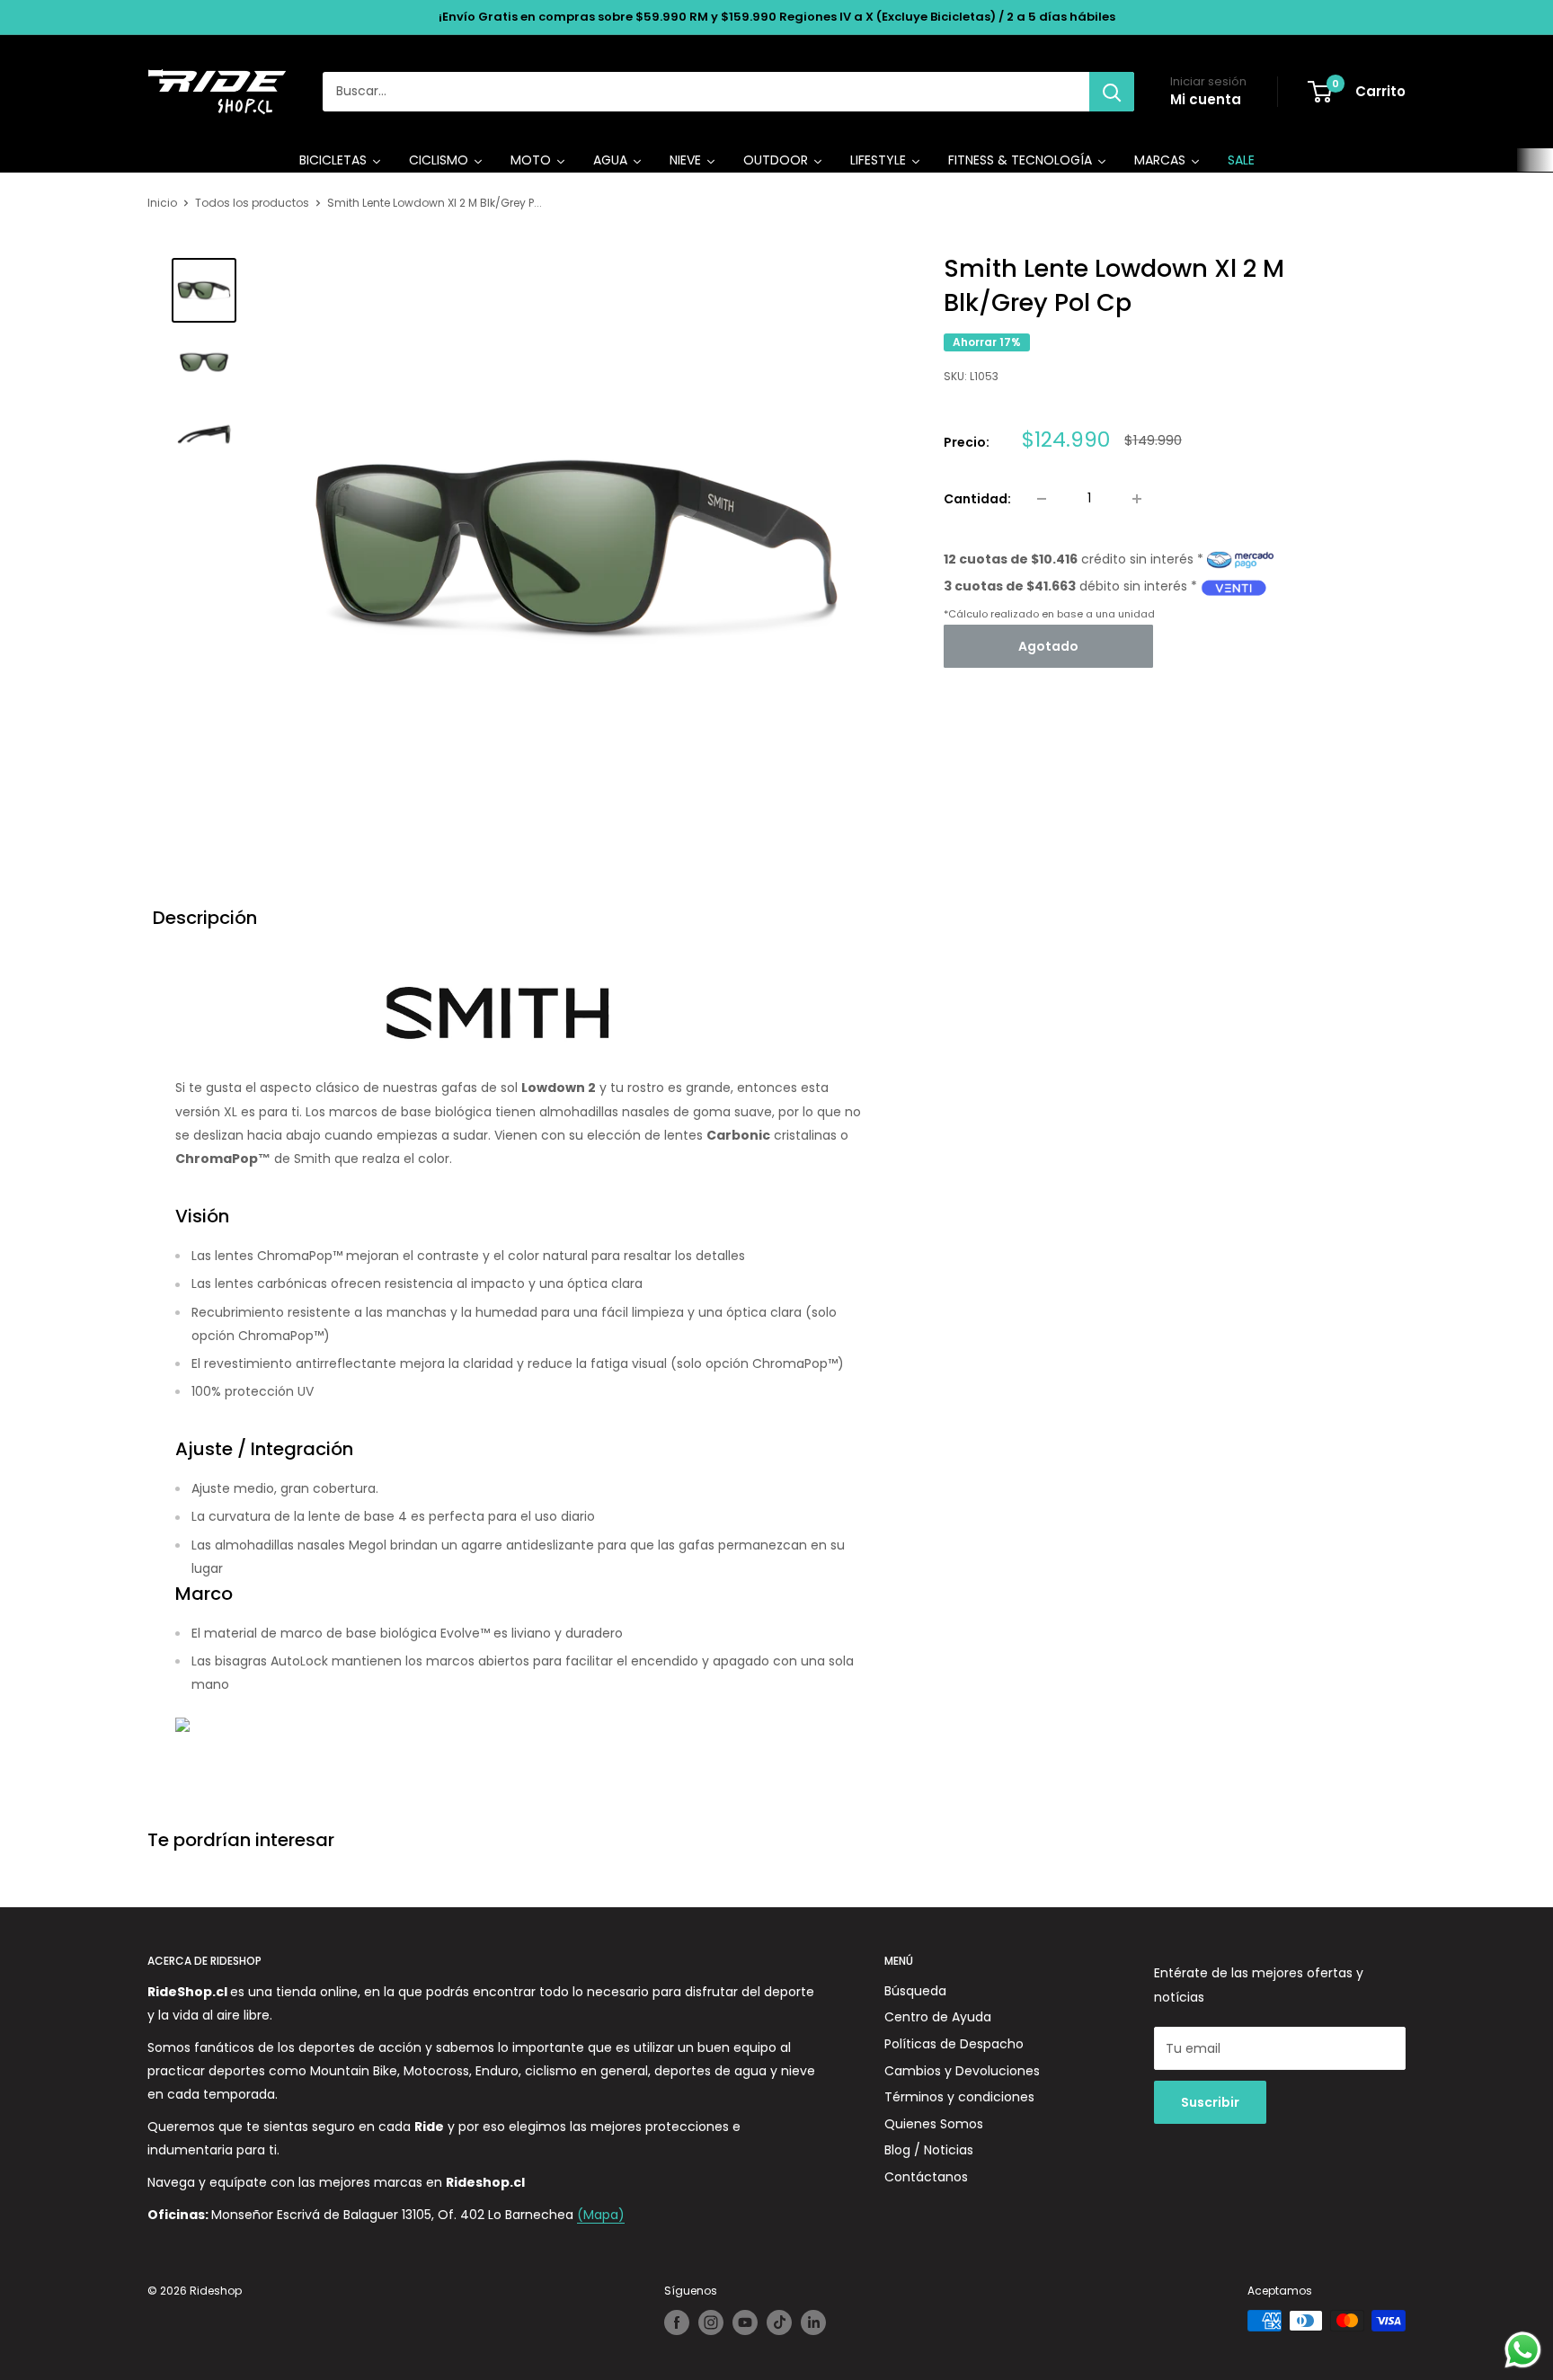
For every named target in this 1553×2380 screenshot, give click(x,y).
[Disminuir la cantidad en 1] (1042, 499)
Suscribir (1210, 2102)
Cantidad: (977, 499)
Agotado (1048, 647)
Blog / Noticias (929, 2150)
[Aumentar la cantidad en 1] (1137, 499)
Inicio (162, 203)
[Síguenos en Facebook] (677, 2322)
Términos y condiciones (959, 2097)
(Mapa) (601, 2215)
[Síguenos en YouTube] (745, 2322)
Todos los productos (252, 203)
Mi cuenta (1206, 99)
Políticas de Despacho (954, 2044)
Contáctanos (926, 2177)
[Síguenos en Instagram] (711, 2322)
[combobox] (706, 92)
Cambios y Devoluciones (962, 2071)
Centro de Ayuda (938, 2017)
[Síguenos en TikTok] (779, 2322)
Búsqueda (915, 1991)
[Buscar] (1112, 92)
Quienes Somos (934, 2124)
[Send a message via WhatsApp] (1523, 2350)
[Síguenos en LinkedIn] (813, 2322)
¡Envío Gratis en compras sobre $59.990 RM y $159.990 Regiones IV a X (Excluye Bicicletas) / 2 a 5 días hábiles (777, 17)
